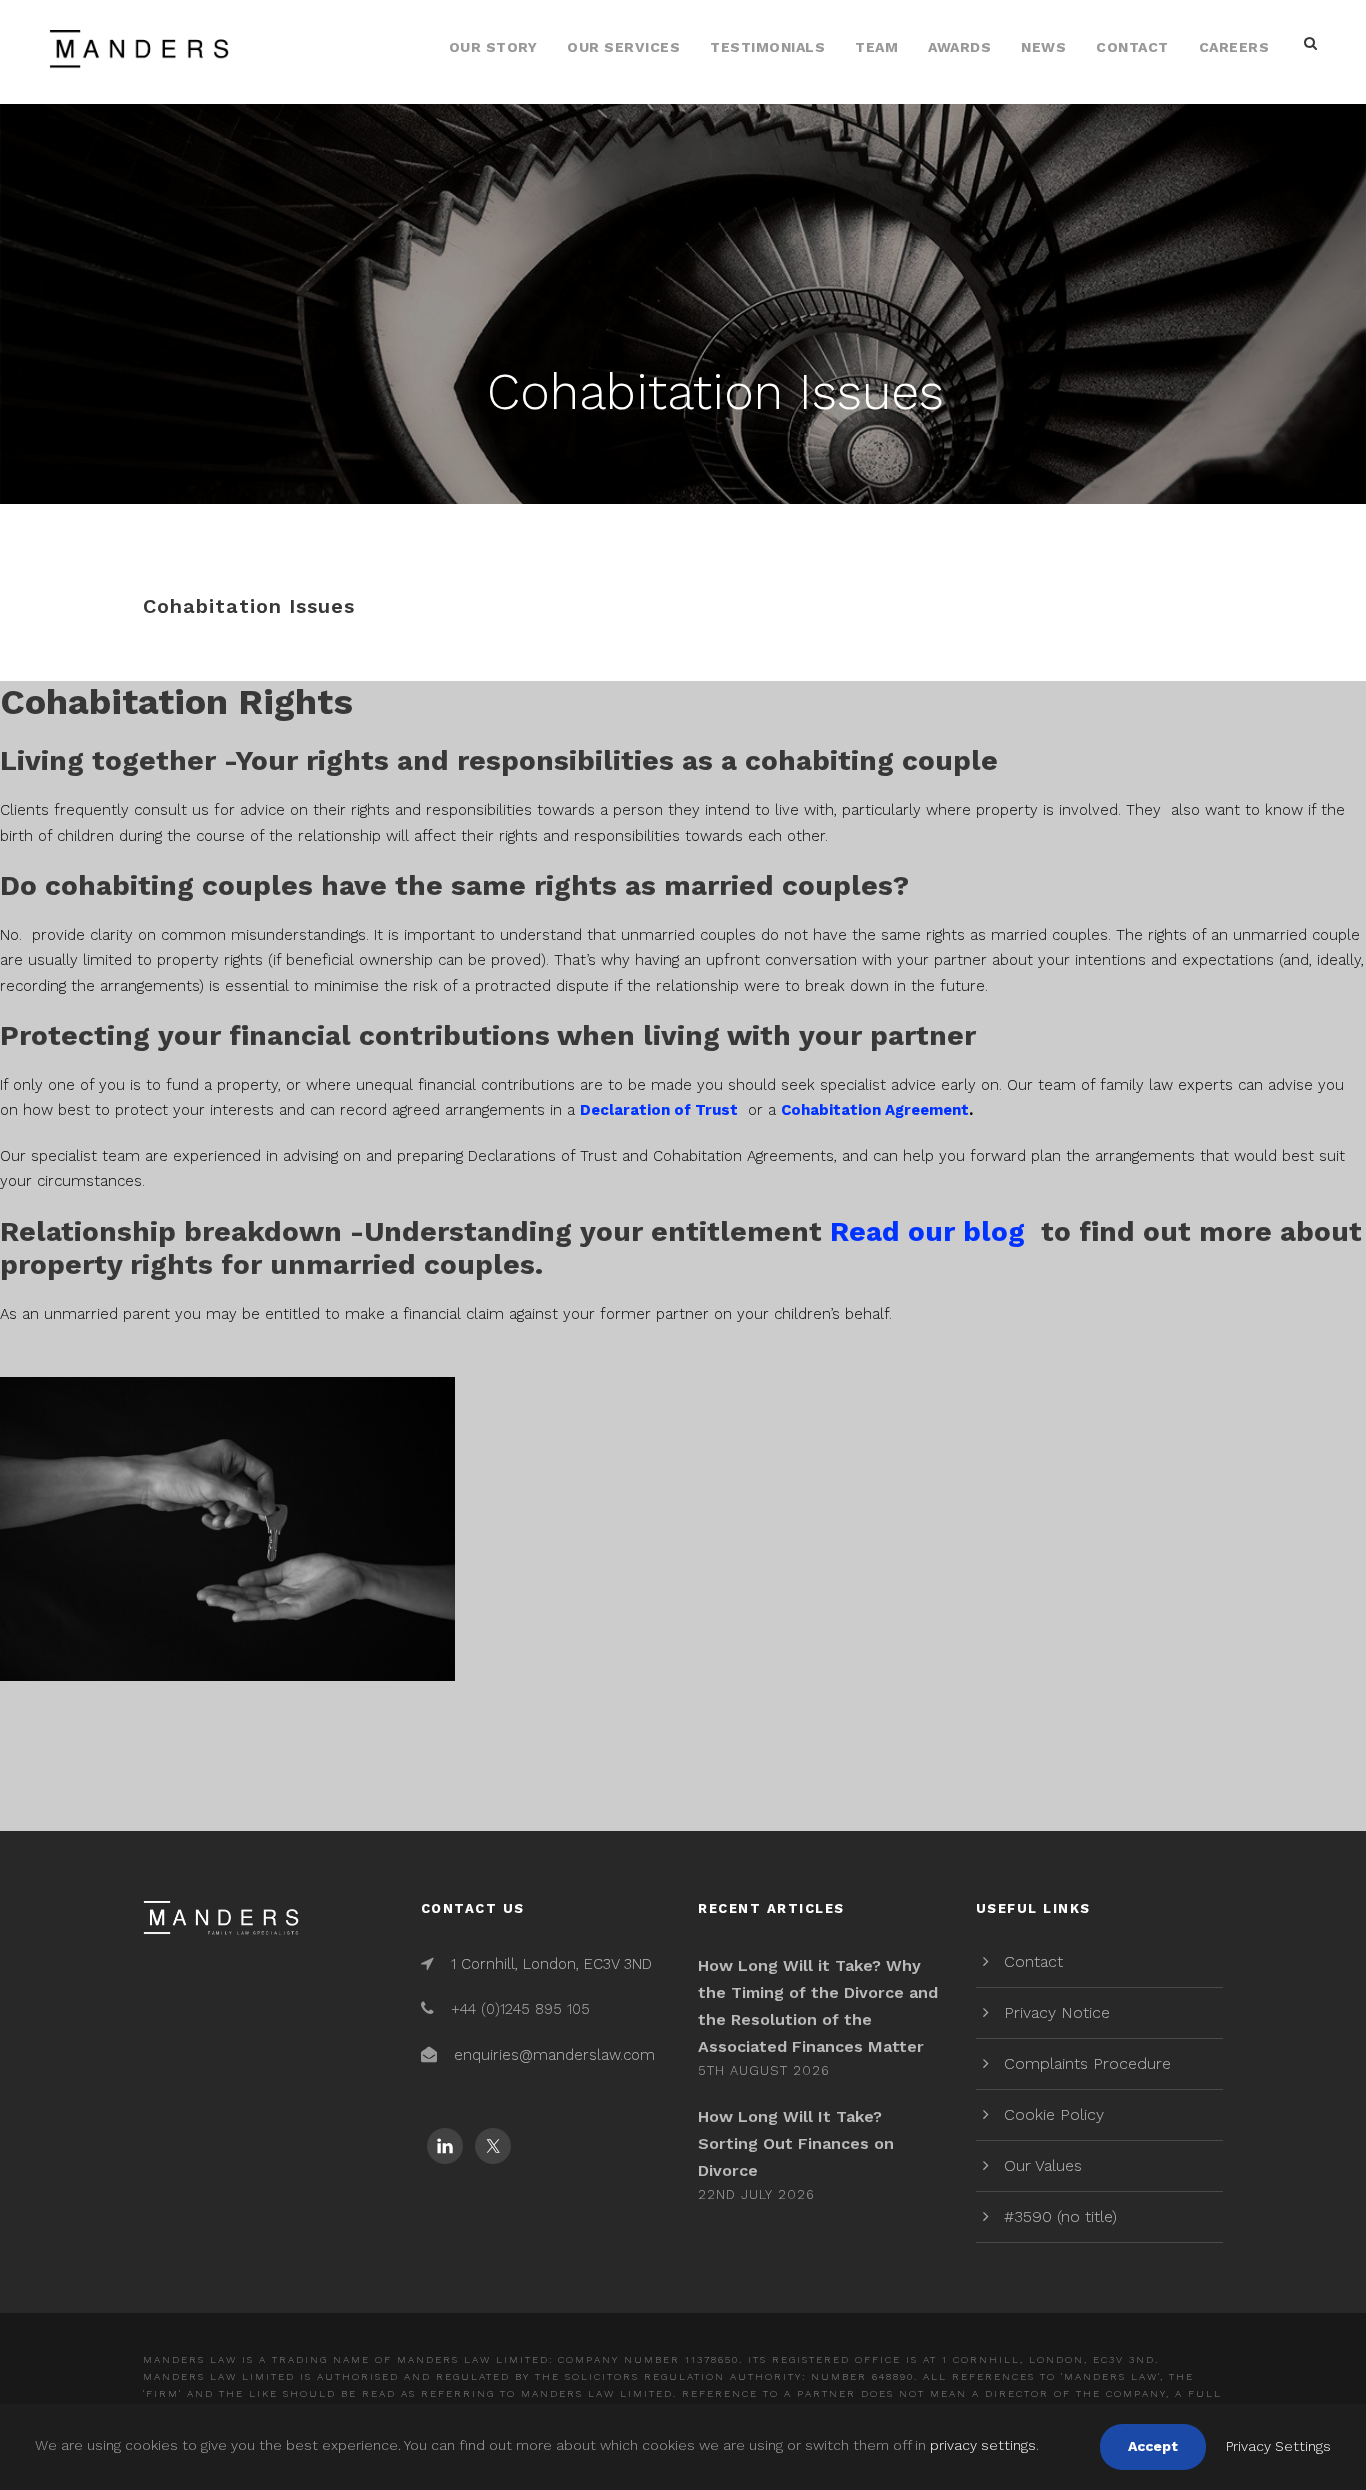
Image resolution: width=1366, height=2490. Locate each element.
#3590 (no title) (1060, 2216)
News (1043, 47)
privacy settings (983, 2445)
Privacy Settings (1278, 2446)
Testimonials (767, 47)
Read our (927, 1231)
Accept (1153, 2446)
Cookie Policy (1054, 2114)
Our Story (493, 47)
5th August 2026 (764, 2070)
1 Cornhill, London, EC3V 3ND (551, 1964)
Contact (1132, 47)
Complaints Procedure (1087, 2063)
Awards (959, 47)
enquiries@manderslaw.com (554, 2055)
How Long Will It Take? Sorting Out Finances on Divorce (796, 2143)
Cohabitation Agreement (875, 1110)
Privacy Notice (1057, 2012)
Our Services (623, 47)
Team (876, 47)
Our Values (1043, 2165)
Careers (1234, 47)
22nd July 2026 (756, 2194)
